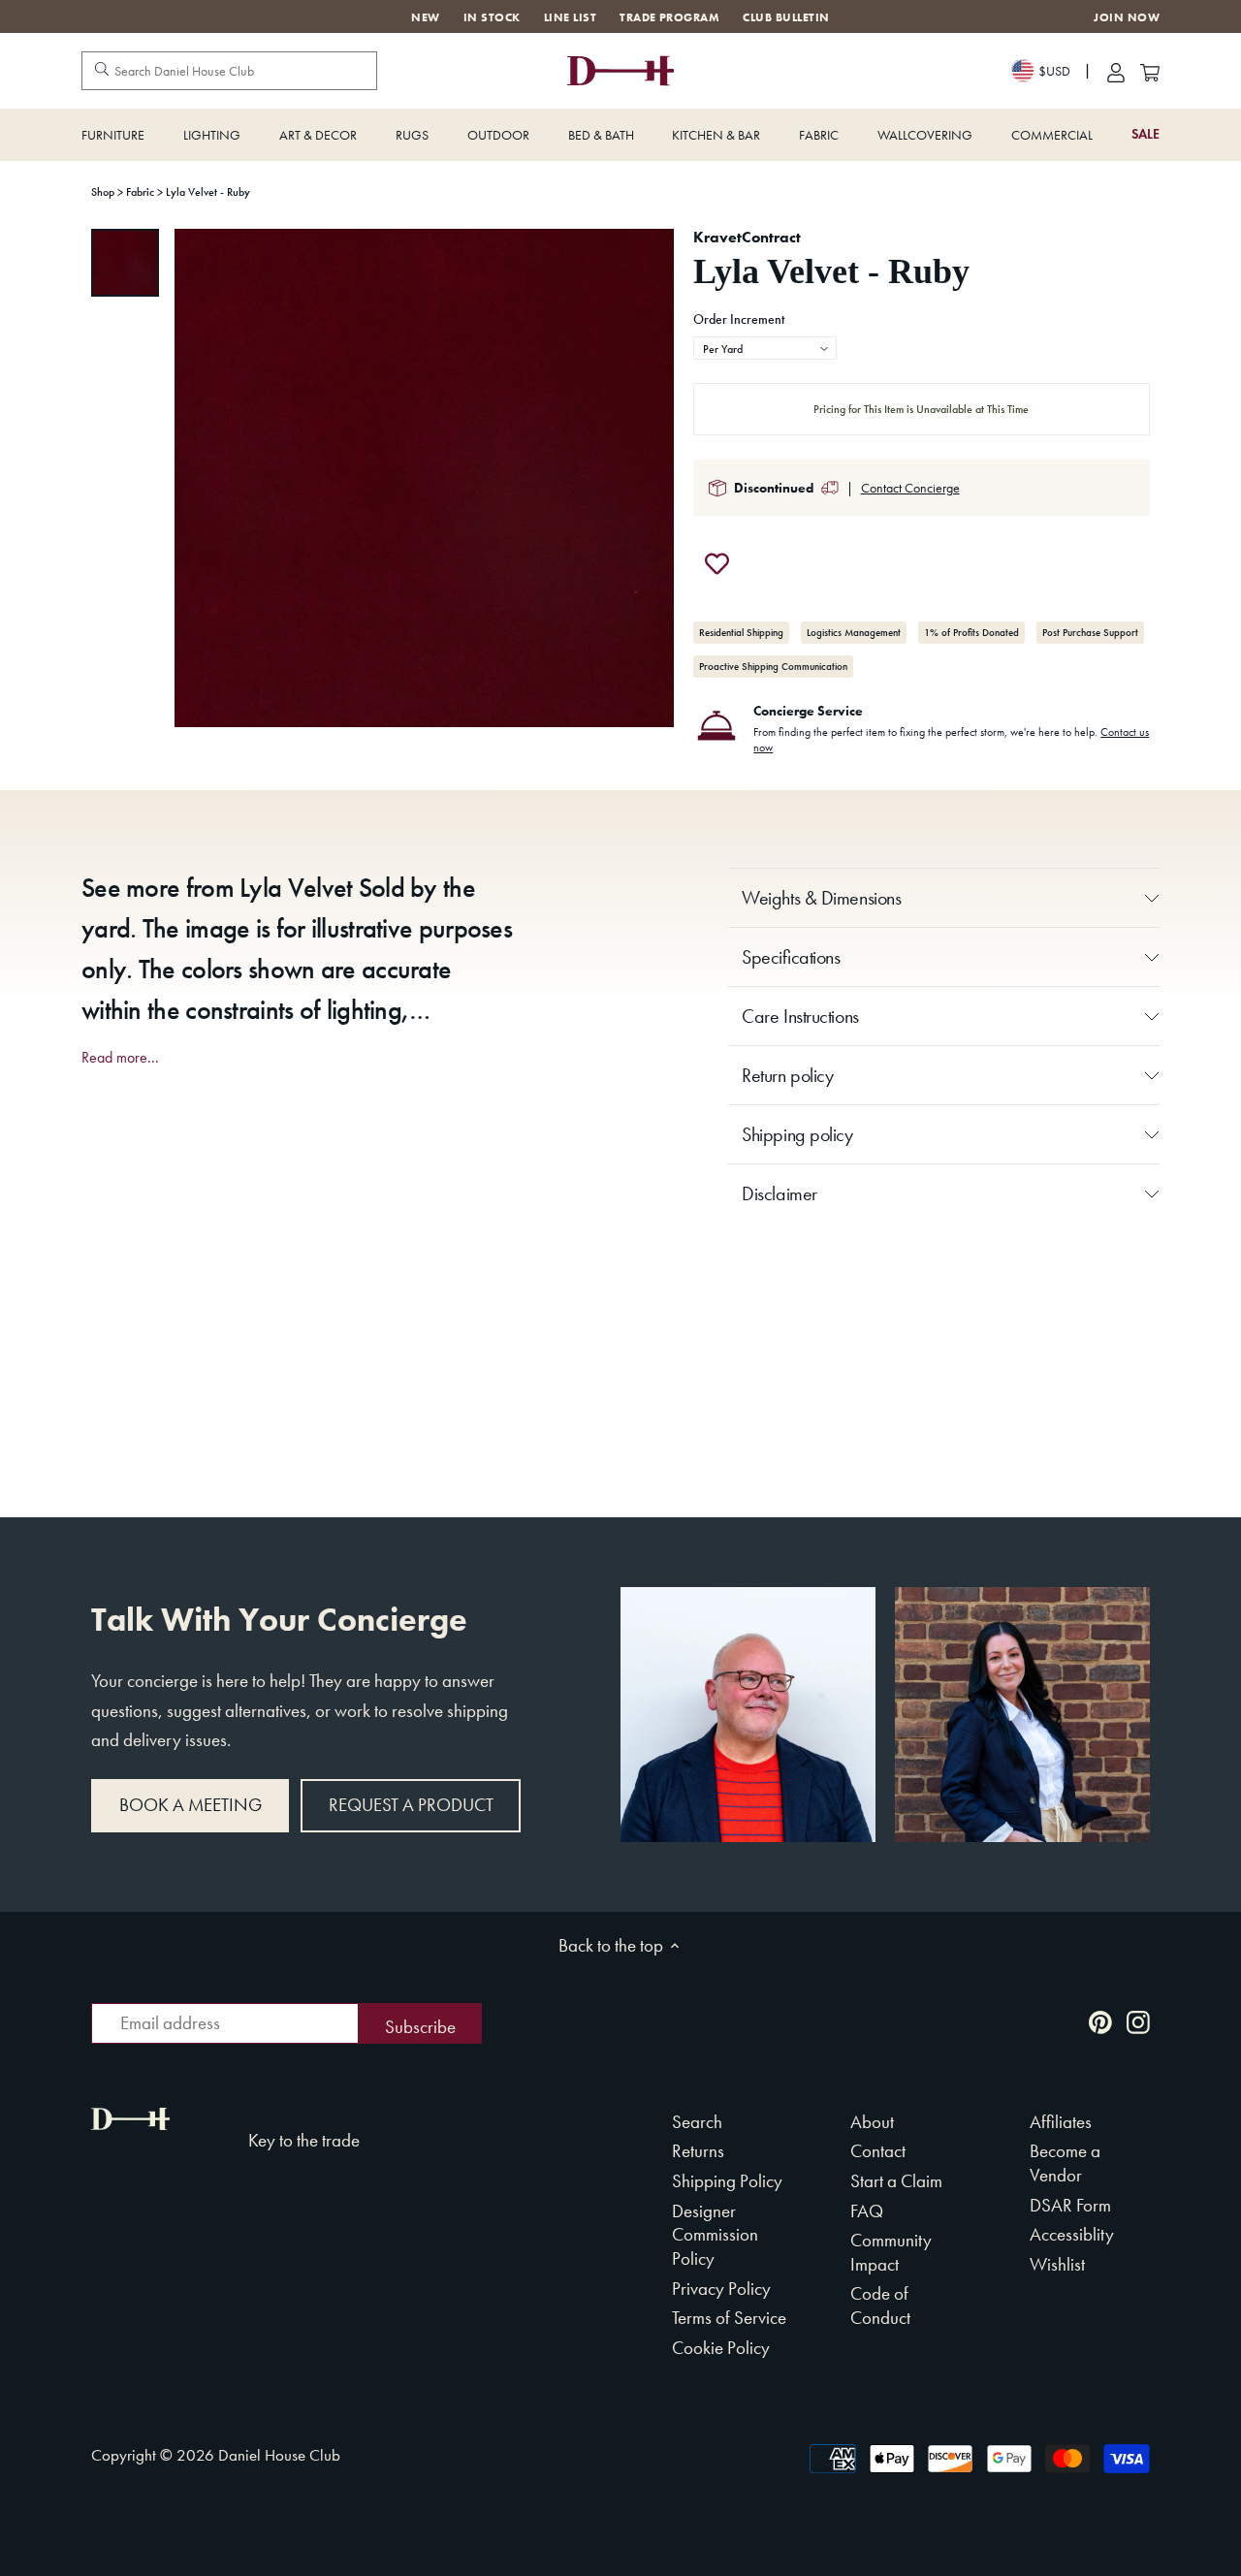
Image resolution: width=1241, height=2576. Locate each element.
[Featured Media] (424, 478)
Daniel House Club (279, 2455)
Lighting (212, 135)
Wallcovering (925, 135)
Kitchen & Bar (716, 135)
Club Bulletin (786, 17)
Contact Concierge (910, 488)
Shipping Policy (727, 2181)
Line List (570, 17)
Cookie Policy (721, 2348)
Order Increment (739, 320)
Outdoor (498, 135)
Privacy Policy (721, 2289)
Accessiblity (1072, 2234)
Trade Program (669, 17)
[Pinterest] (1100, 2021)
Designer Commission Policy (715, 2235)
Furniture (113, 135)
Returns (698, 2151)
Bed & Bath (601, 135)
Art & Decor (318, 135)
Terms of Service (729, 2318)
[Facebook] (1063, 2021)
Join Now (1127, 18)
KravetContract (747, 237)
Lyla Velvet (296, 888)
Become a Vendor (1065, 2163)
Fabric (819, 135)
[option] (125, 263)
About (872, 2122)
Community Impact (891, 2252)
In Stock (492, 17)
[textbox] (765, 349)
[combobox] (765, 348)
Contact (878, 2151)
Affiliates (1061, 2122)
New (425, 17)
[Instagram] (1138, 2021)
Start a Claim (896, 2181)
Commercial (1052, 135)
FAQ (867, 2211)
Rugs (412, 135)
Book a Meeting (191, 1805)
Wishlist (1057, 2264)
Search (697, 2122)
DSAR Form (1070, 2205)
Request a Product (411, 1805)
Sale (1146, 134)
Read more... (120, 1058)
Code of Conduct (880, 2306)
